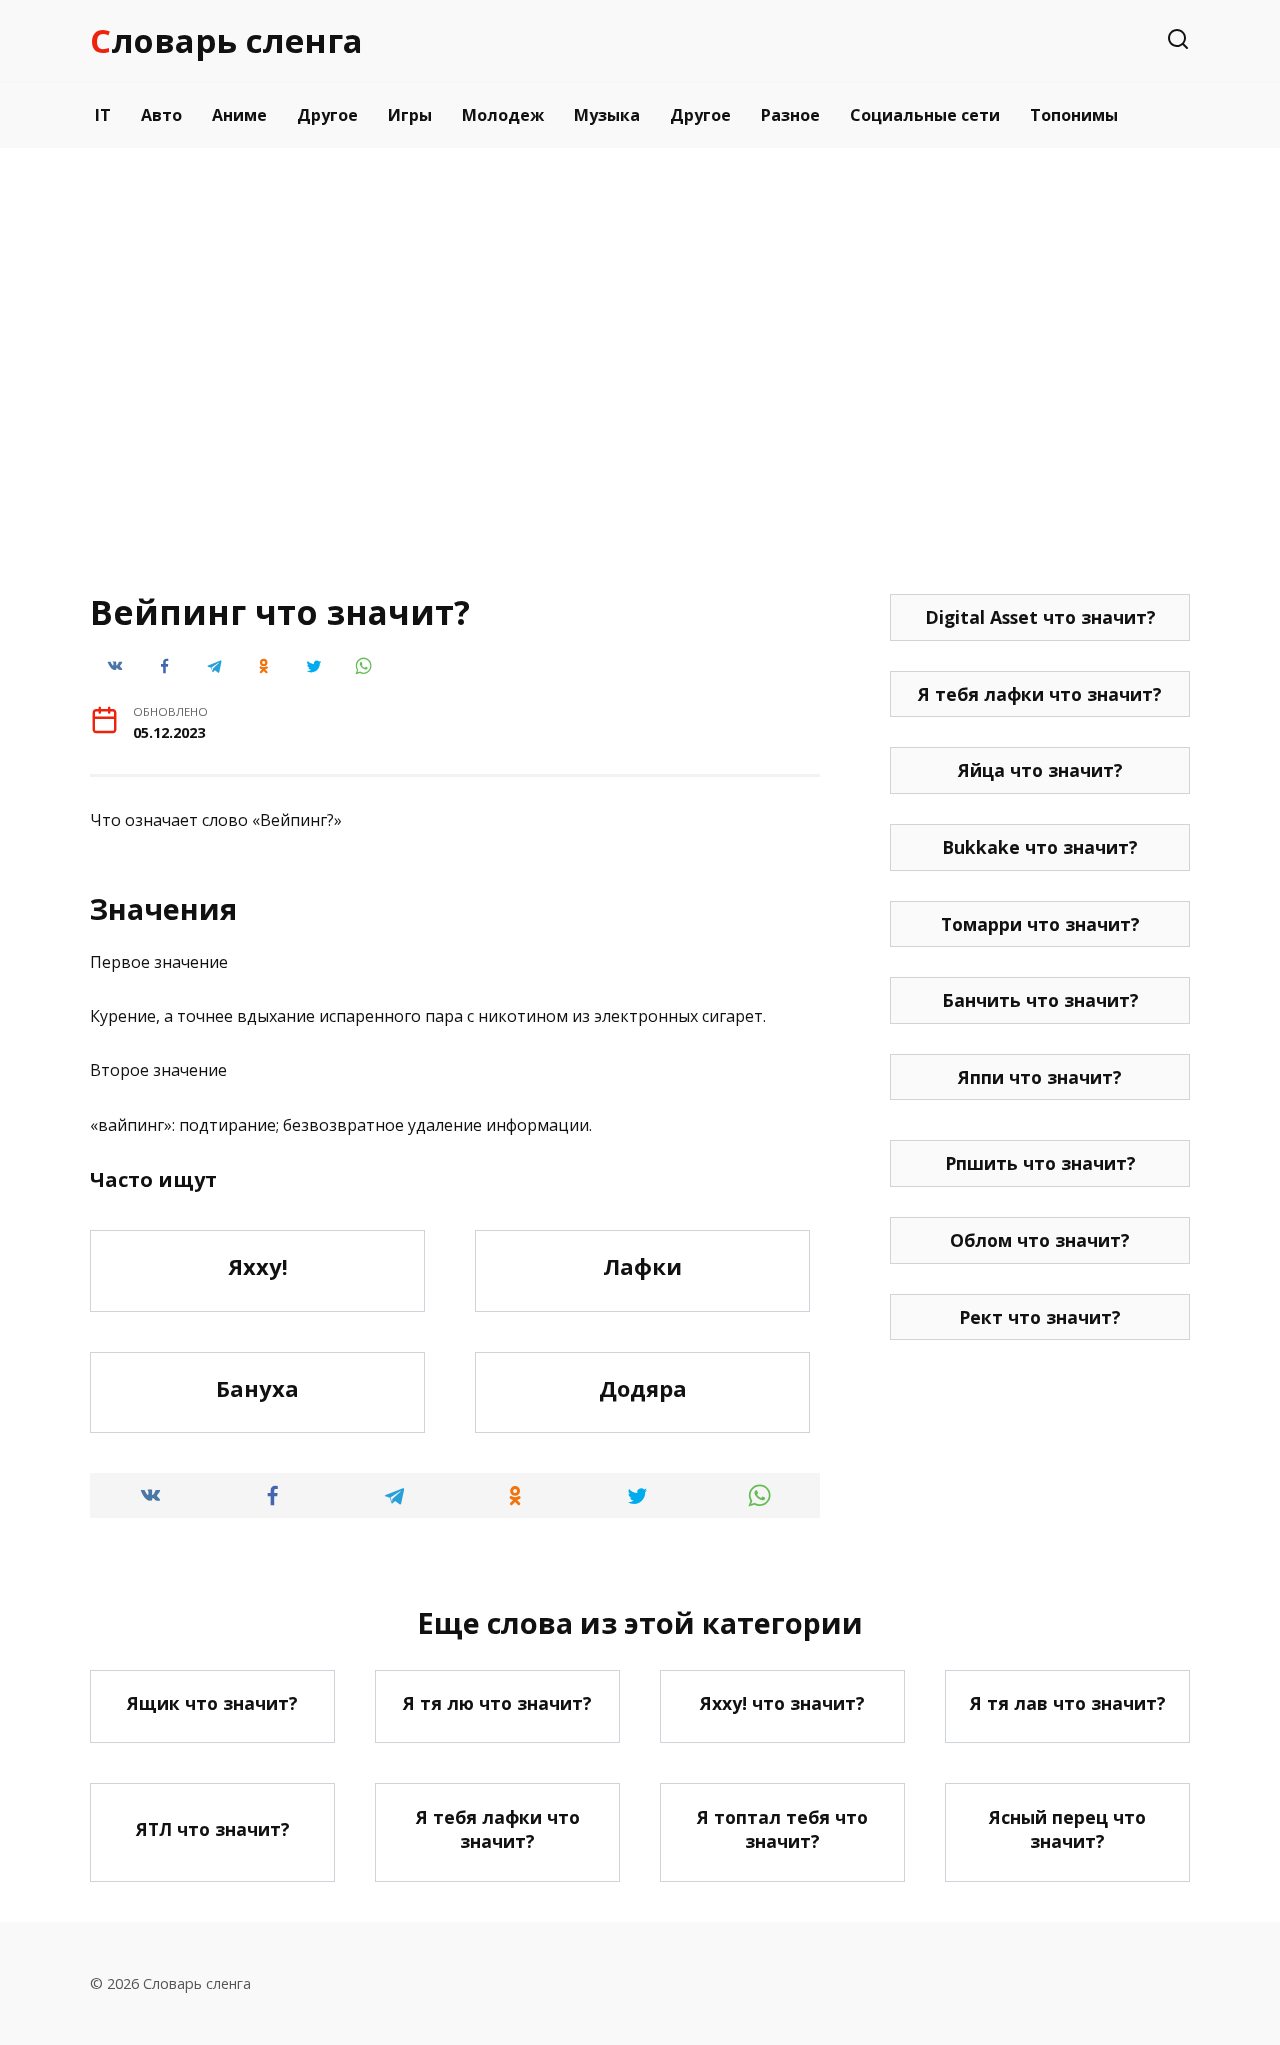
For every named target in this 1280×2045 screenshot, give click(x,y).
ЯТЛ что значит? (213, 1829)
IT (103, 115)
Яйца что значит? (1040, 770)
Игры (410, 115)
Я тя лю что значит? (497, 1703)
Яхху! (258, 1266)
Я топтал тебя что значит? (782, 1828)
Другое (327, 115)
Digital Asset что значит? (1040, 617)
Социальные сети (925, 115)
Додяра (643, 1388)
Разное (790, 115)
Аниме (239, 115)
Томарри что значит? (1040, 924)
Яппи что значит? (1040, 1077)
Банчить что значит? (1040, 1000)
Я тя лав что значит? (1068, 1703)
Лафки (642, 1266)
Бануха (257, 1388)
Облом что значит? (1040, 1240)
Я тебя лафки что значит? (1040, 694)
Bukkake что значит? (1040, 847)
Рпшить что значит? (1040, 1163)
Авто (161, 115)
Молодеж (503, 115)
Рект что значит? (1040, 1317)
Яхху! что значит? (782, 1703)
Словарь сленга (226, 40)
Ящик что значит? (212, 1703)
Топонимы (1074, 115)
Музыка (607, 115)
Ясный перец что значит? (1067, 1828)
